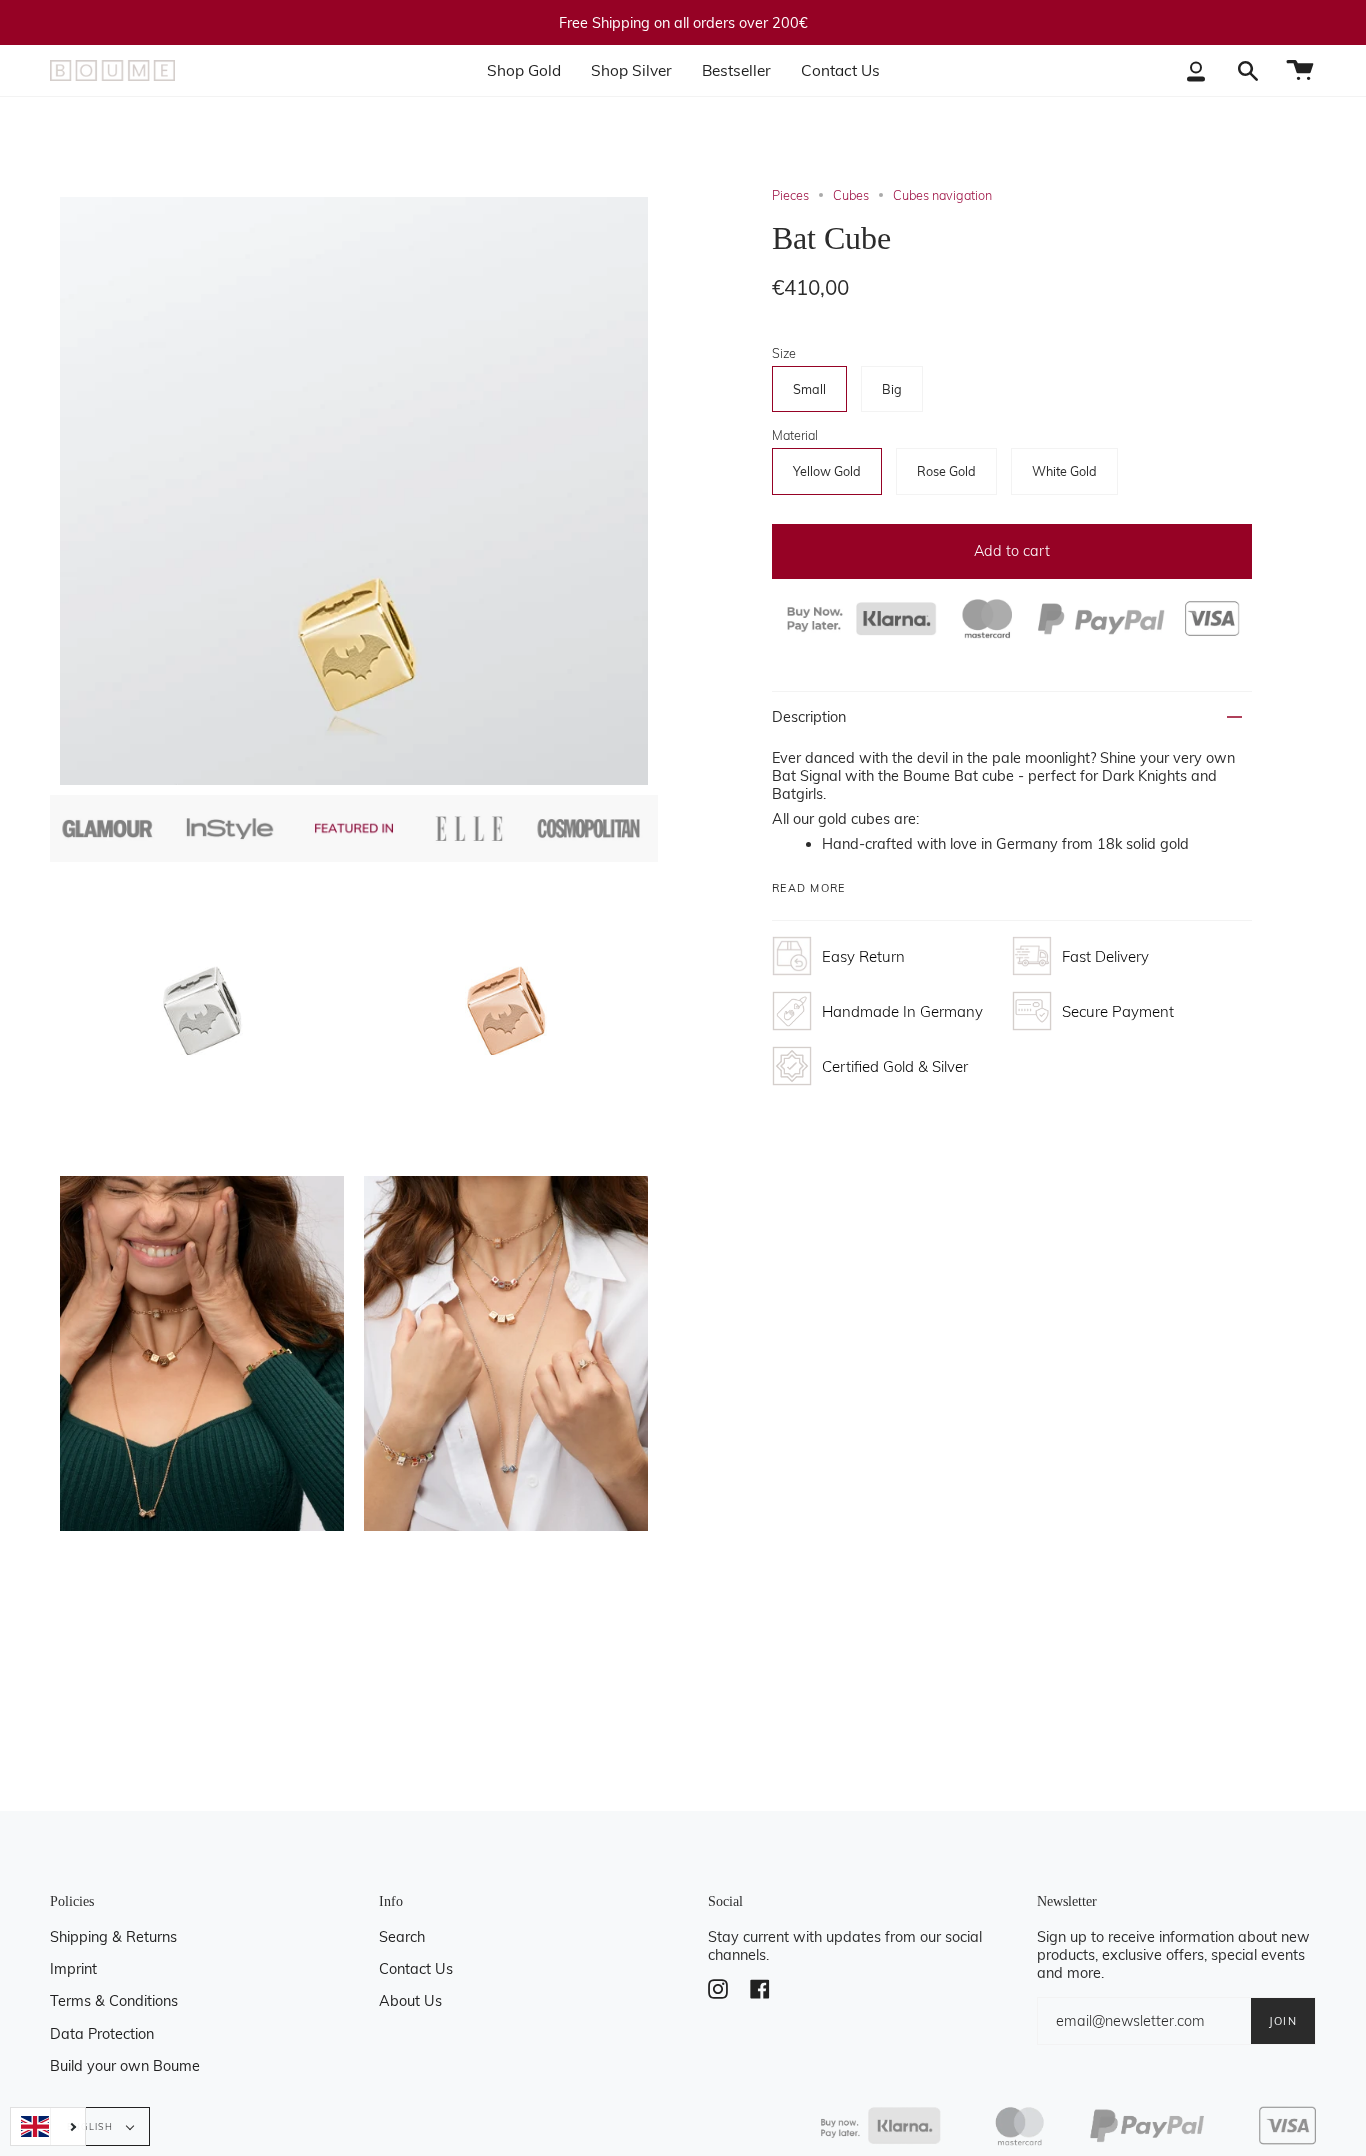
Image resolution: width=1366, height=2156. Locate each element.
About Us (410, 2001)
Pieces (790, 195)
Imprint (73, 1969)
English (92, 2126)
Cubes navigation (942, 195)
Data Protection (102, 2034)
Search (402, 1937)
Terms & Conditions (114, 2001)
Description (809, 717)
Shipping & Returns (113, 1937)
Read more (809, 888)
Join (1283, 2021)
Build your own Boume (125, 2066)
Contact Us (416, 1969)
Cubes (851, 195)
